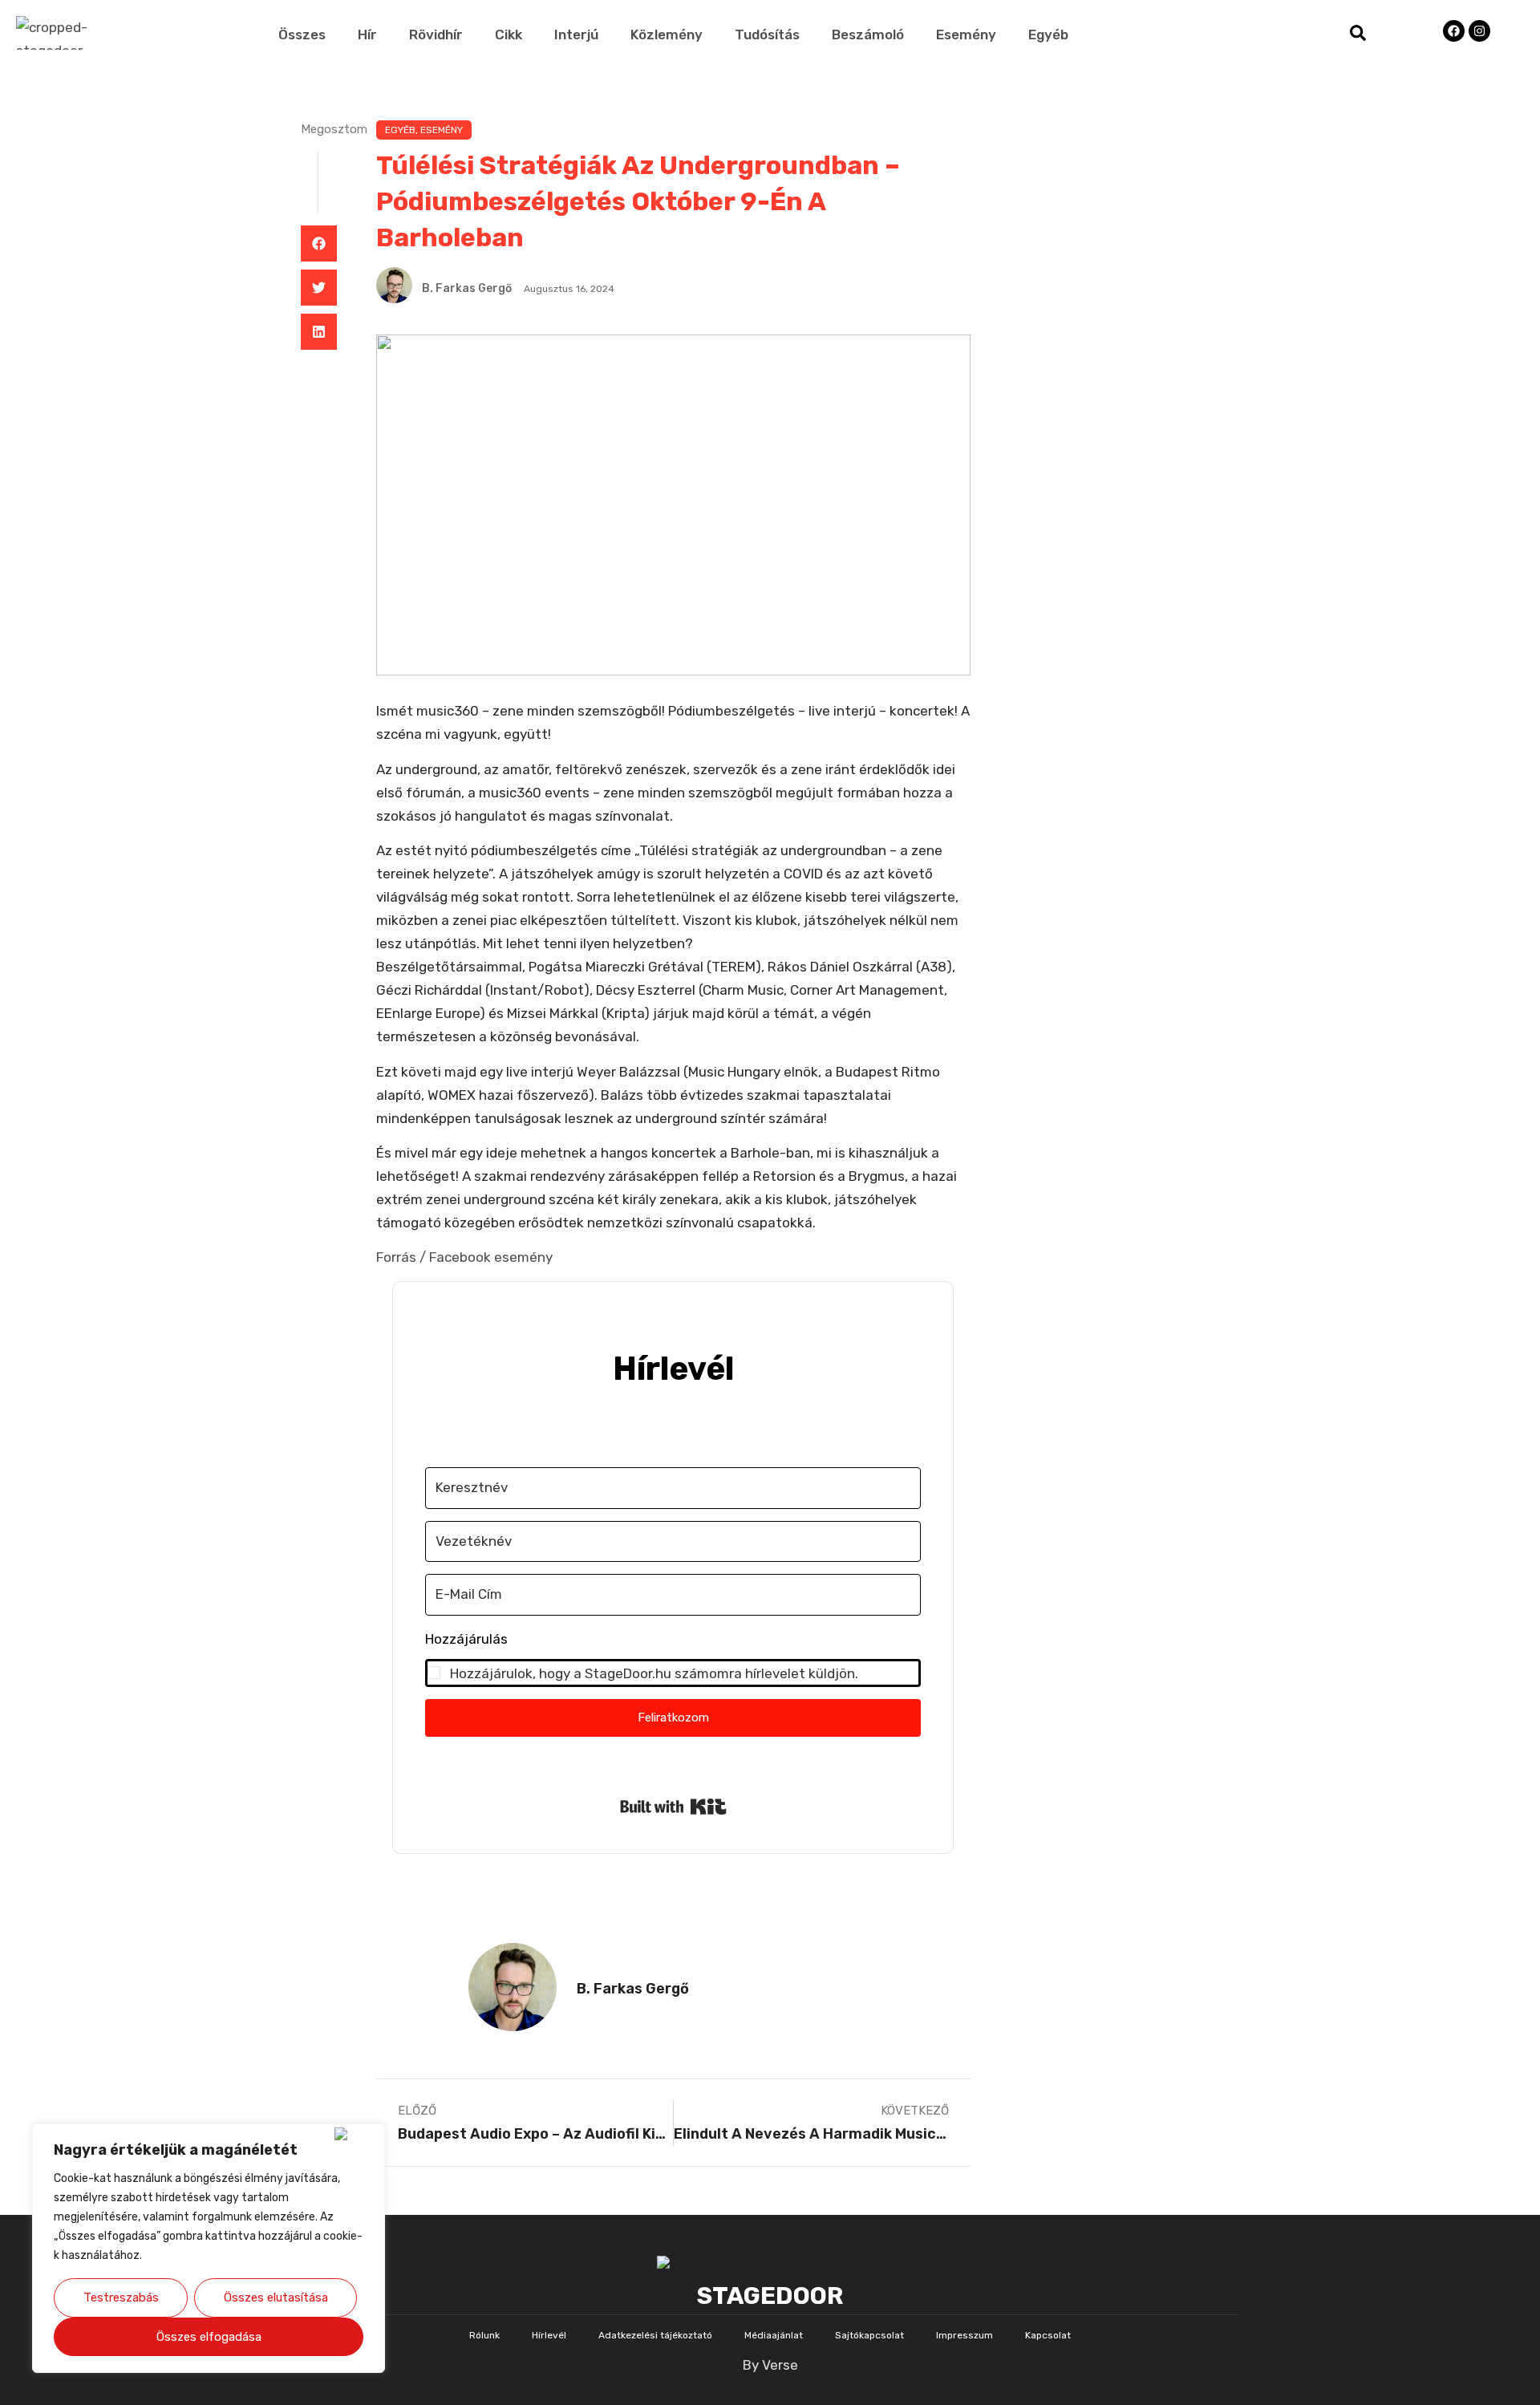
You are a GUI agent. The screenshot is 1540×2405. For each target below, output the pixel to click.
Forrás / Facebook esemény (464, 1257)
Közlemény (667, 34)
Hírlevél (549, 2335)
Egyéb (1048, 34)
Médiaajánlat (774, 2335)
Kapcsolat (1048, 2335)
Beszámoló (868, 34)
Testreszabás (121, 2298)
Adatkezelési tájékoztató (655, 2335)
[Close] (356, 2134)
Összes (302, 34)
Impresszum (965, 2335)
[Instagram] (1479, 31)
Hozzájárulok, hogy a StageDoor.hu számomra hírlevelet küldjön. (654, 1673)
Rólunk (484, 2335)
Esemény (966, 34)
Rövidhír (436, 34)
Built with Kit (673, 1807)
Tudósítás (767, 34)
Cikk (509, 34)
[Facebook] (1454, 31)
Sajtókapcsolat (869, 2335)
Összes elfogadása (209, 2337)
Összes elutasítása (276, 2298)
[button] (319, 243)
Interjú (576, 34)
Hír (367, 34)
